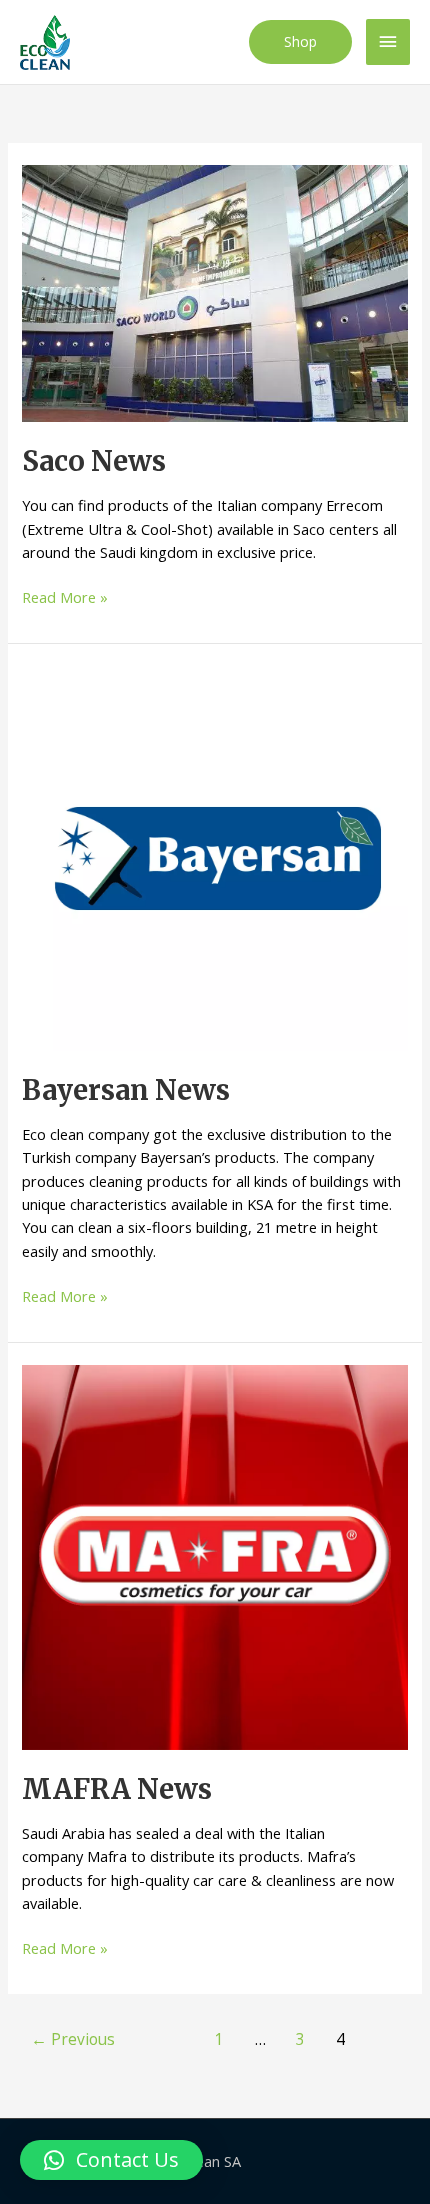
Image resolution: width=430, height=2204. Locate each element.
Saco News (94, 461)
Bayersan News (126, 1090)
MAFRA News (117, 1789)
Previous (73, 2039)
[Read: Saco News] (214, 292)
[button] (300, 42)
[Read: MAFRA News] (214, 1555)
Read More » (65, 597)
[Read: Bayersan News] (214, 856)
